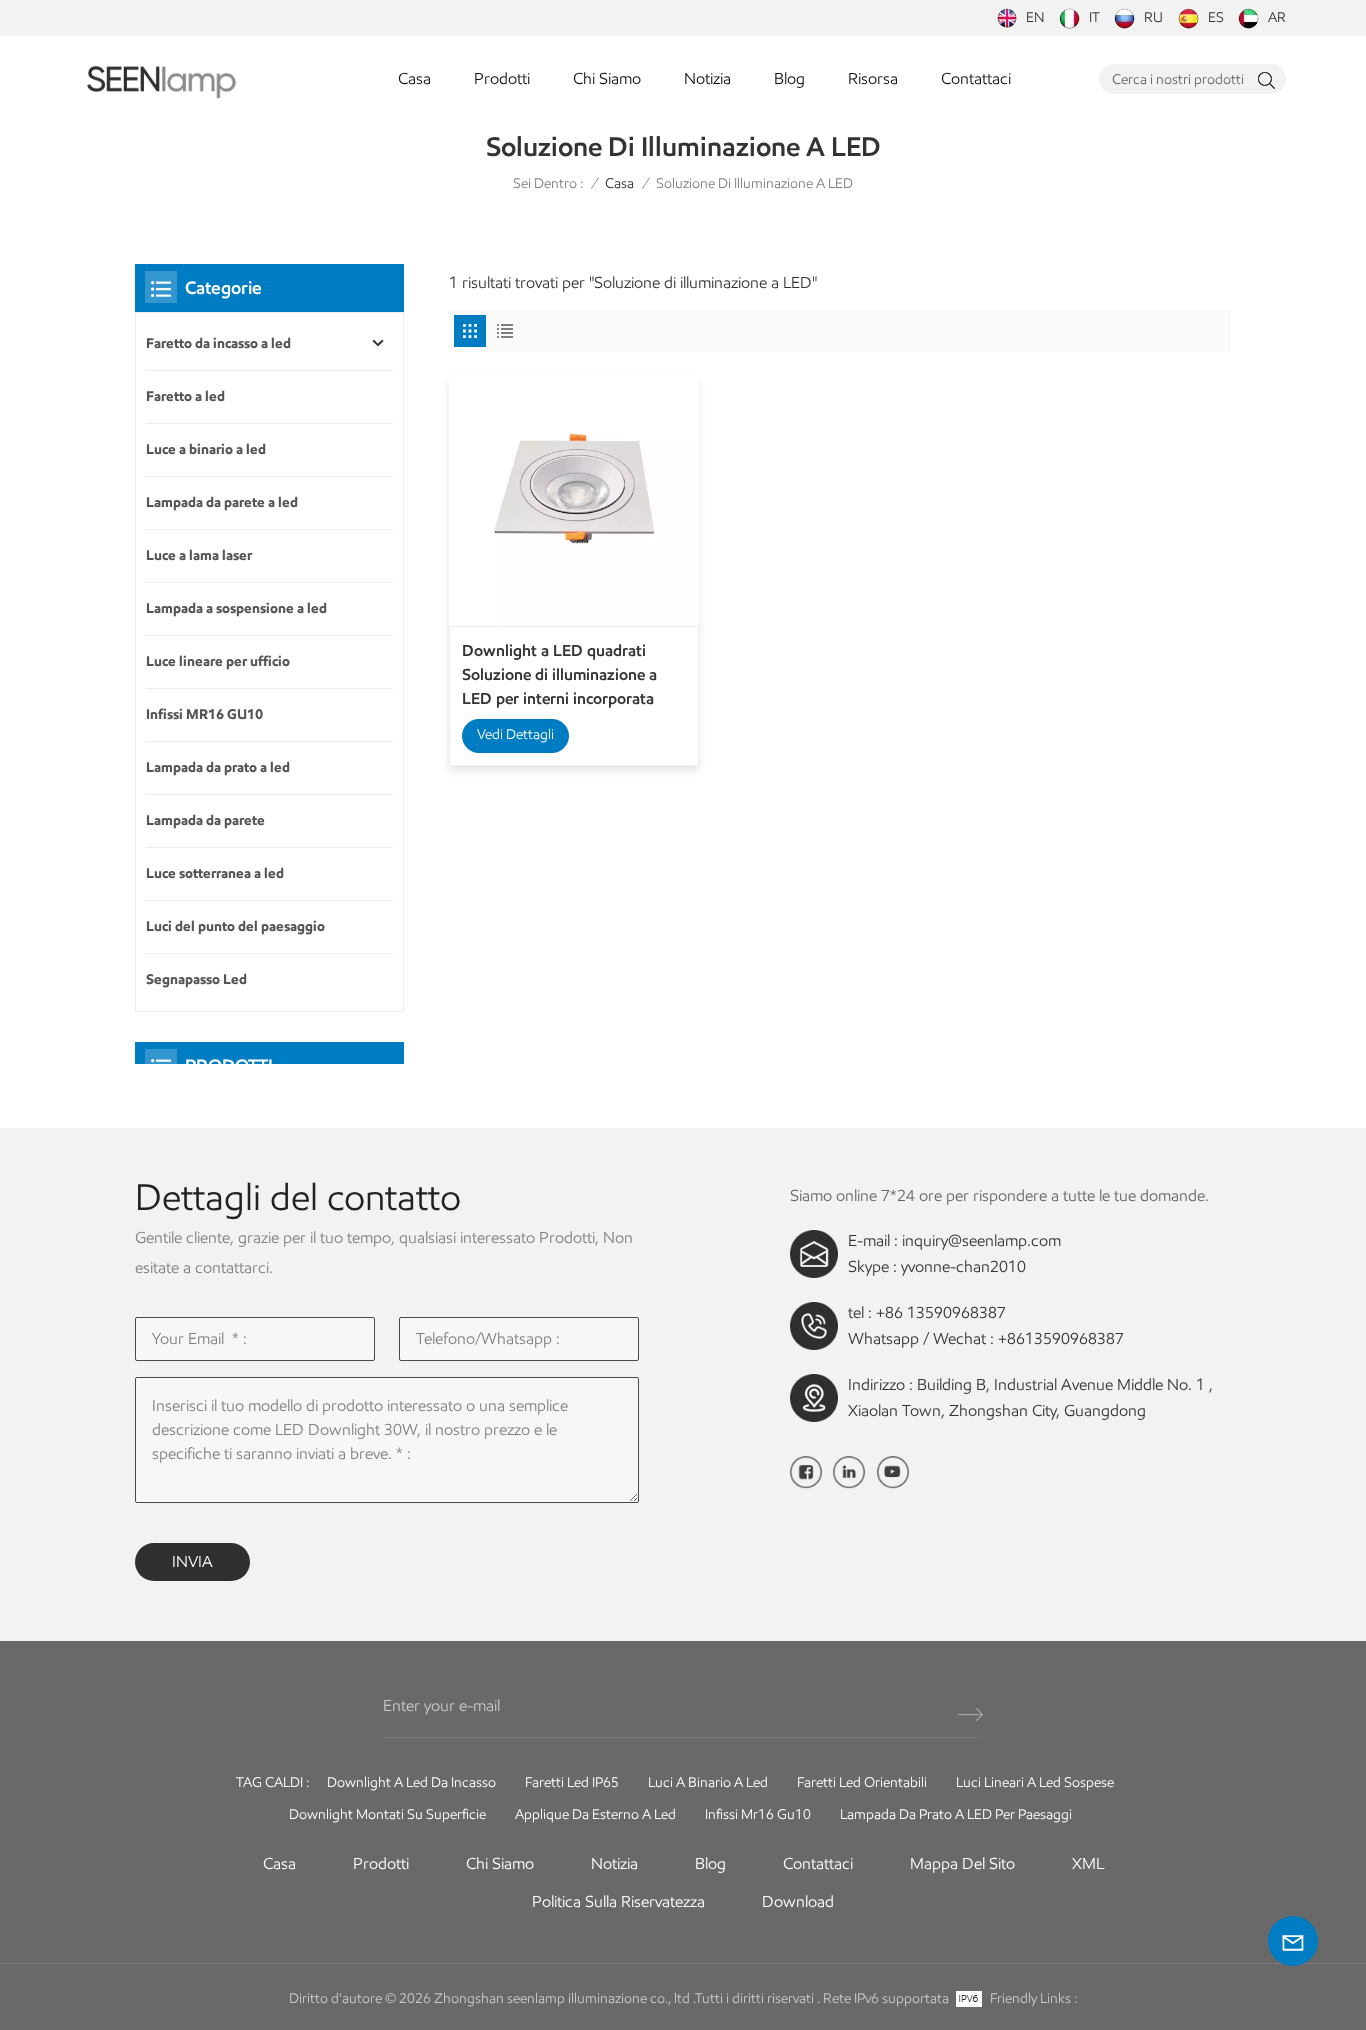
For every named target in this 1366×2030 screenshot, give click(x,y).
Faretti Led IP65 (572, 1782)
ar (1277, 17)
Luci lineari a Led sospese (1035, 1782)
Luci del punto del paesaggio (235, 926)
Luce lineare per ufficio (218, 661)
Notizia (707, 78)
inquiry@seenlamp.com (981, 1240)
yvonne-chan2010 (963, 1266)
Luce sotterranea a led (215, 873)
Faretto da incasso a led (218, 343)
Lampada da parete (205, 820)
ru (1153, 17)
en (1035, 17)
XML (1088, 1863)
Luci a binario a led (708, 1782)
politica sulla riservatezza (618, 1901)
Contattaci (976, 78)
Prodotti (502, 78)
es (1216, 17)
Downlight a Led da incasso (411, 1782)
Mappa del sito (962, 1863)
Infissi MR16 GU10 (204, 714)
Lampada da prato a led (218, 767)
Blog (789, 78)
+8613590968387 (1061, 1338)
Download (798, 1901)
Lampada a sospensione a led (236, 608)
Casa (414, 78)
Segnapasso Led (196, 979)
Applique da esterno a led (595, 1814)
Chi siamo (607, 78)
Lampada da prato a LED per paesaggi (956, 1814)
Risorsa (873, 78)
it (1094, 17)
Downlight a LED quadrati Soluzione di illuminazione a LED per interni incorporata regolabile (559, 676)
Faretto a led (185, 396)
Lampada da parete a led (222, 502)
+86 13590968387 (941, 1312)
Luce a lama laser (199, 555)
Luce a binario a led (206, 449)
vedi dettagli (515, 734)
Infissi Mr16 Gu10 (758, 1814)
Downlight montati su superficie (387, 1814)
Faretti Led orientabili (862, 1782)
